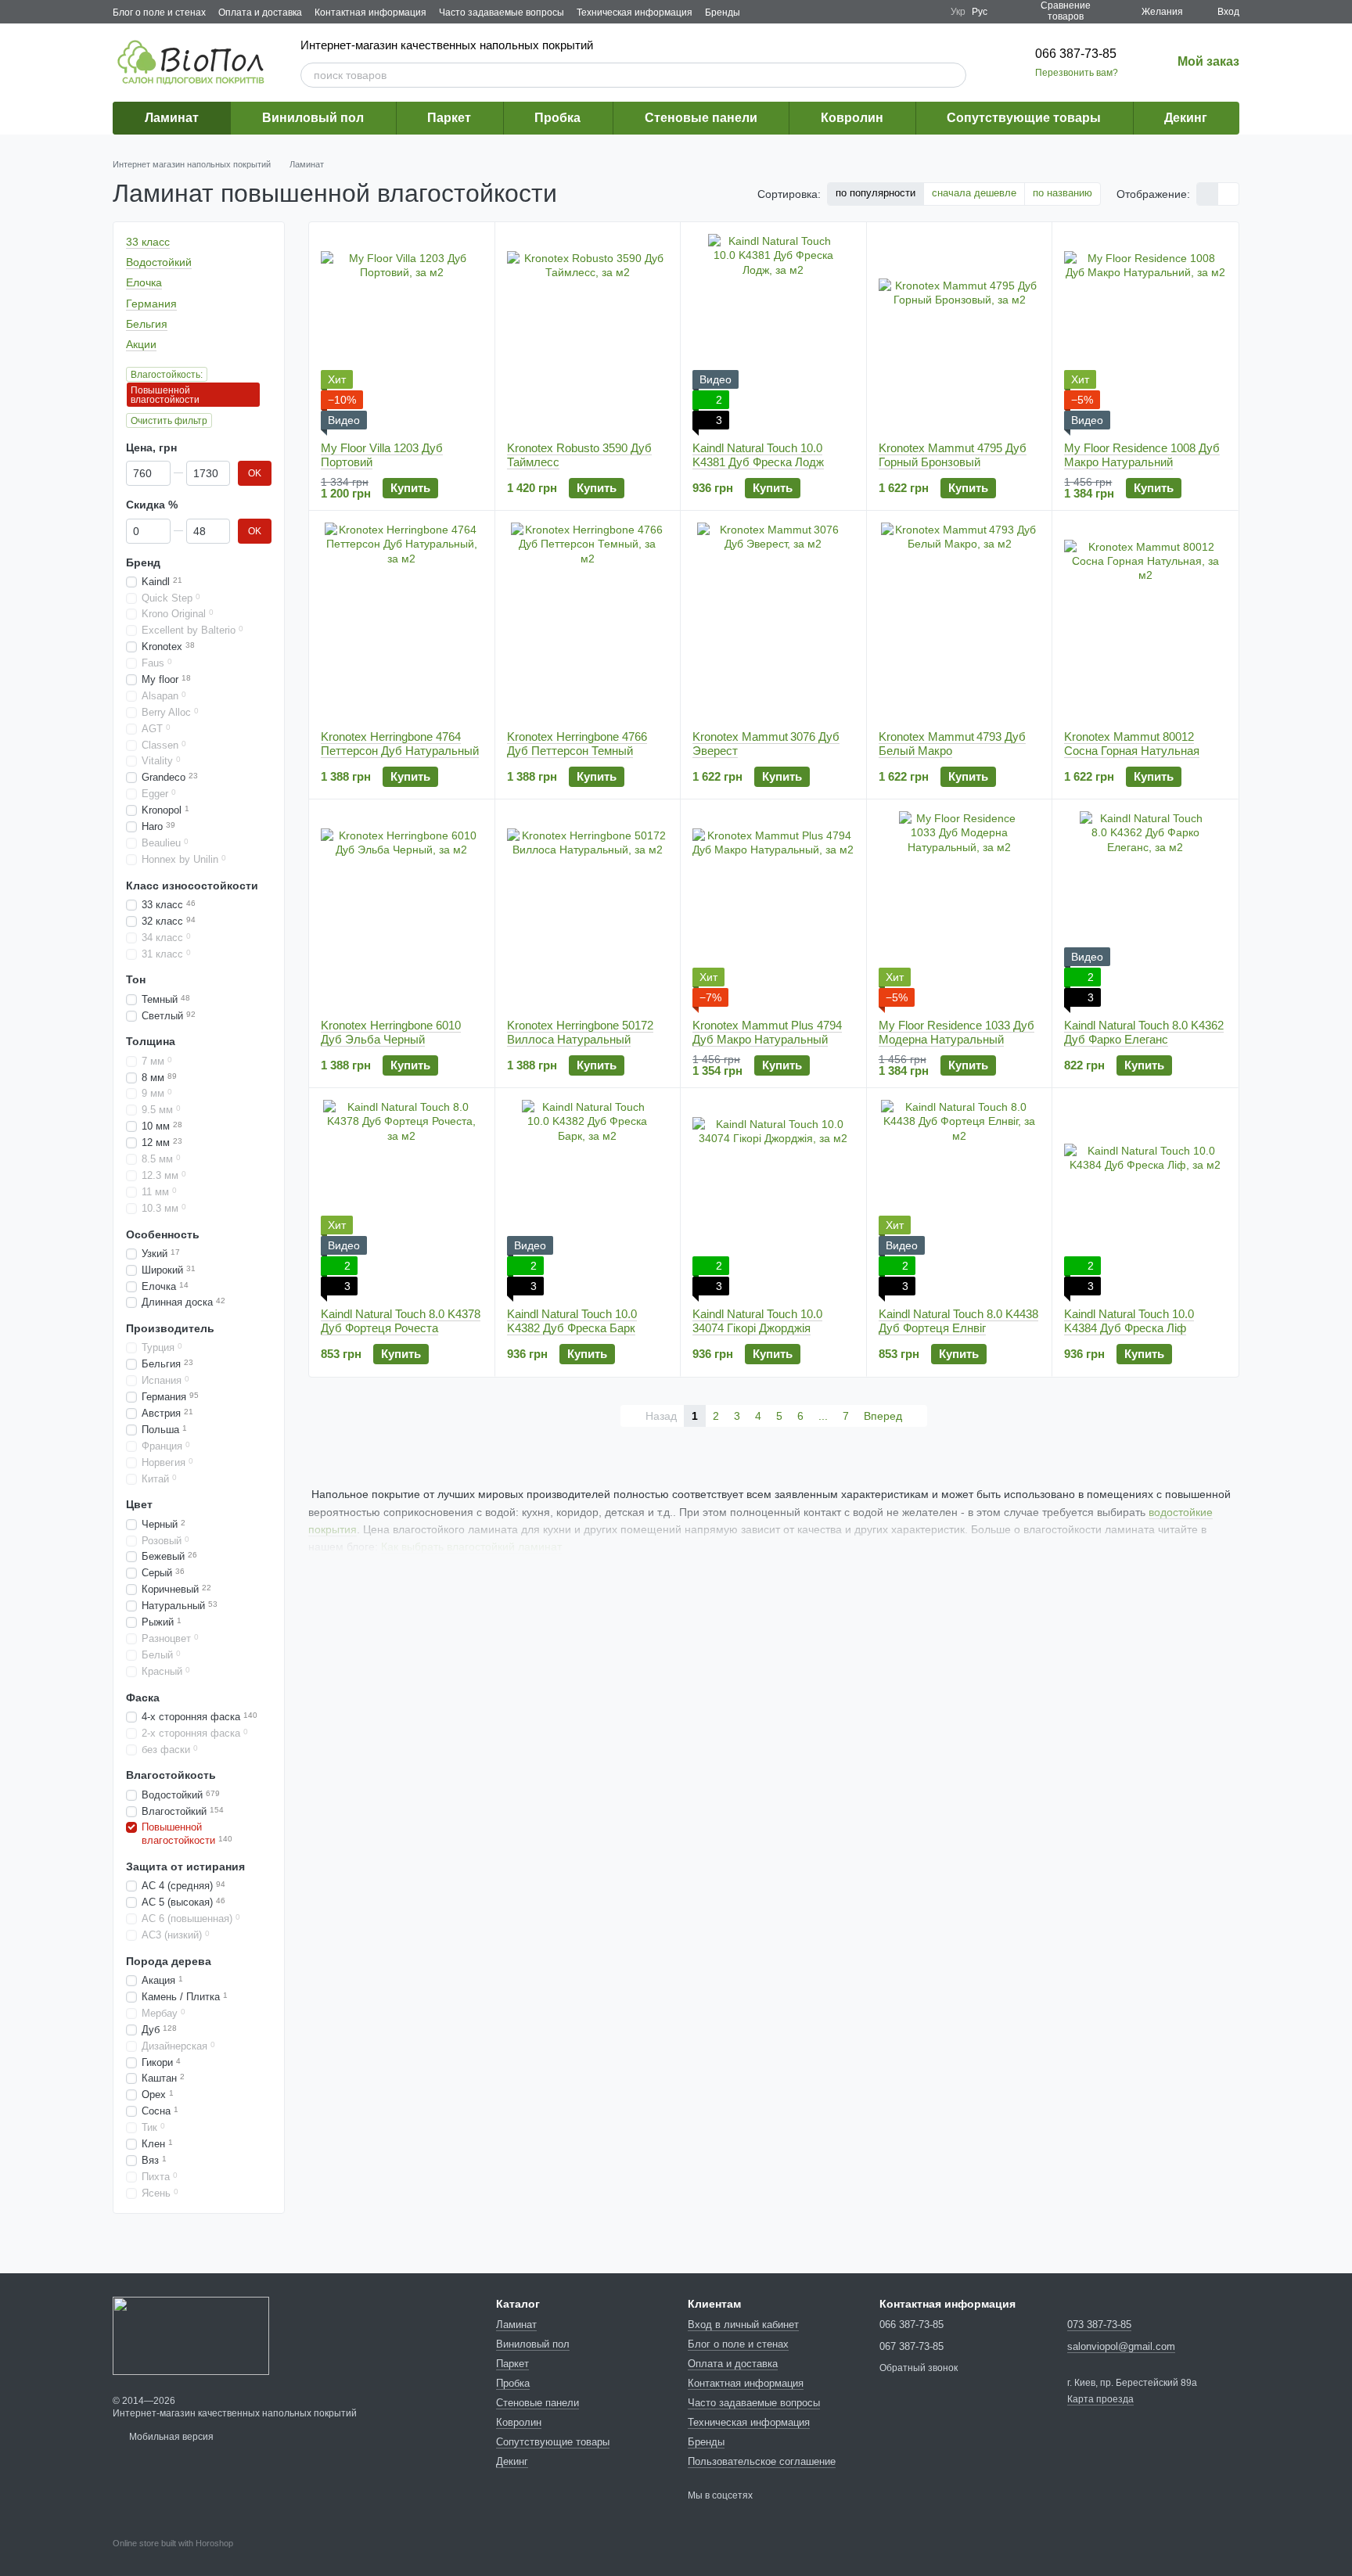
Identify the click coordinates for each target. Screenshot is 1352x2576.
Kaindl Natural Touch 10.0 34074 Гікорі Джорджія (757, 1321)
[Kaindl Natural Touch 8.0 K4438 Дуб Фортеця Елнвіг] (960, 1198)
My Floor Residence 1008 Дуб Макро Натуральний (1142, 455)
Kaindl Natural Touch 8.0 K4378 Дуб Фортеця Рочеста (401, 1321)
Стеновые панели (701, 118)
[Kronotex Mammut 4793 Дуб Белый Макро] (960, 620)
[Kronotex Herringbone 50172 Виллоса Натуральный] (588, 909)
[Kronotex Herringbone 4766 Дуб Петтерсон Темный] (588, 620)
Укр (958, 12)
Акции (141, 344)
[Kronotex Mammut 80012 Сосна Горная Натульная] (1145, 620)
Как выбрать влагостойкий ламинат (471, 1547)
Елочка (144, 283)
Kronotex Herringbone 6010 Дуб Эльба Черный (391, 1032)
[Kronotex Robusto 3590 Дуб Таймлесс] (588, 332)
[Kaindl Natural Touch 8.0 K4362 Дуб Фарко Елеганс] (1145, 909)
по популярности (876, 193)
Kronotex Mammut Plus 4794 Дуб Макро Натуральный (767, 1032)
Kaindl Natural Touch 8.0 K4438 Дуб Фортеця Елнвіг (958, 1321)
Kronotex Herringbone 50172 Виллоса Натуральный (580, 1032)
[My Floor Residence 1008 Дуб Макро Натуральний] (1145, 332)
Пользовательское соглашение (762, 2461)
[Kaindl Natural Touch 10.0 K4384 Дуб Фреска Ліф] (1145, 1198)
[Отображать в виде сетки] (1208, 194)
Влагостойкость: (167, 375)
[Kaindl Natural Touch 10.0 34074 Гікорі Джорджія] (773, 1198)
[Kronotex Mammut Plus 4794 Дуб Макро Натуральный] (773, 909)
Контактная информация (370, 13)
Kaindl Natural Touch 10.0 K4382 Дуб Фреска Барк (572, 1321)
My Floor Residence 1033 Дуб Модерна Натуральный (956, 1032)
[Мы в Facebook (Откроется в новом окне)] (891, 12)
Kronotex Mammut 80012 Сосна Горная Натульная (1132, 744)
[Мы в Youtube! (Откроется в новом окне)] (910, 12)
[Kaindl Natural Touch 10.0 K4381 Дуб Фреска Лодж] (773, 332)
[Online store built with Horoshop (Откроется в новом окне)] (173, 2557)
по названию (1063, 193)
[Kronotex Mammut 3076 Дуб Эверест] (773, 620)
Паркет (449, 118)
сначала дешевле (974, 193)
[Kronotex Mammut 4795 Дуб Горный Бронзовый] (960, 332)
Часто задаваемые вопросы (502, 13)
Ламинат (172, 118)
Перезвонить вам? (1077, 73)
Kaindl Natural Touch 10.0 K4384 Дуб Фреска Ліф (1129, 1321)
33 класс (148, 242)
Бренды (723, 13)
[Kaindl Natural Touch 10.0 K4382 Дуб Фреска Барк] (588, 1198)
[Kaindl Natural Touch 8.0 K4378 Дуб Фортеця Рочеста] (402, 1198)
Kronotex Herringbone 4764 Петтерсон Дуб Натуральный (400, 744)
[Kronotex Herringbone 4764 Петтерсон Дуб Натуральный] (402, 620)
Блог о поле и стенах (159, 13)
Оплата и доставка (260, 13)
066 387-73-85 (1076, 54)
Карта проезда (1100, 2399)
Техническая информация (635, 13)
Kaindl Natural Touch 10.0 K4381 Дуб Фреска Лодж (758, 455)
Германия (151, 304)
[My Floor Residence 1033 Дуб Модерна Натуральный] (960, 909)
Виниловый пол (313, 118)
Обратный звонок (919, 2368)
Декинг (1186, 118)
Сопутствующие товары (1024, 118)
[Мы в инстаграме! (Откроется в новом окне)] (929, 12)
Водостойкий (159, 262)
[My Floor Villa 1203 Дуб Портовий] (402, 332)
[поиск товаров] (954, 75)
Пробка (557, 118)
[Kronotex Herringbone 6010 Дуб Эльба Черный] (402, 909)
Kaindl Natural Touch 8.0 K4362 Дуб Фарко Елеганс (1144, 1032)
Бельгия (147, 324)
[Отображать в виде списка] (1228, 194)
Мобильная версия (170, 2437)
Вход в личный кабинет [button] (743, 2325)
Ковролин (852, 118)
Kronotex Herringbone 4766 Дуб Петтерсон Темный (577, 744)
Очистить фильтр (169, 421)
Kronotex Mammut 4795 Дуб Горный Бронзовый (953, 455)
